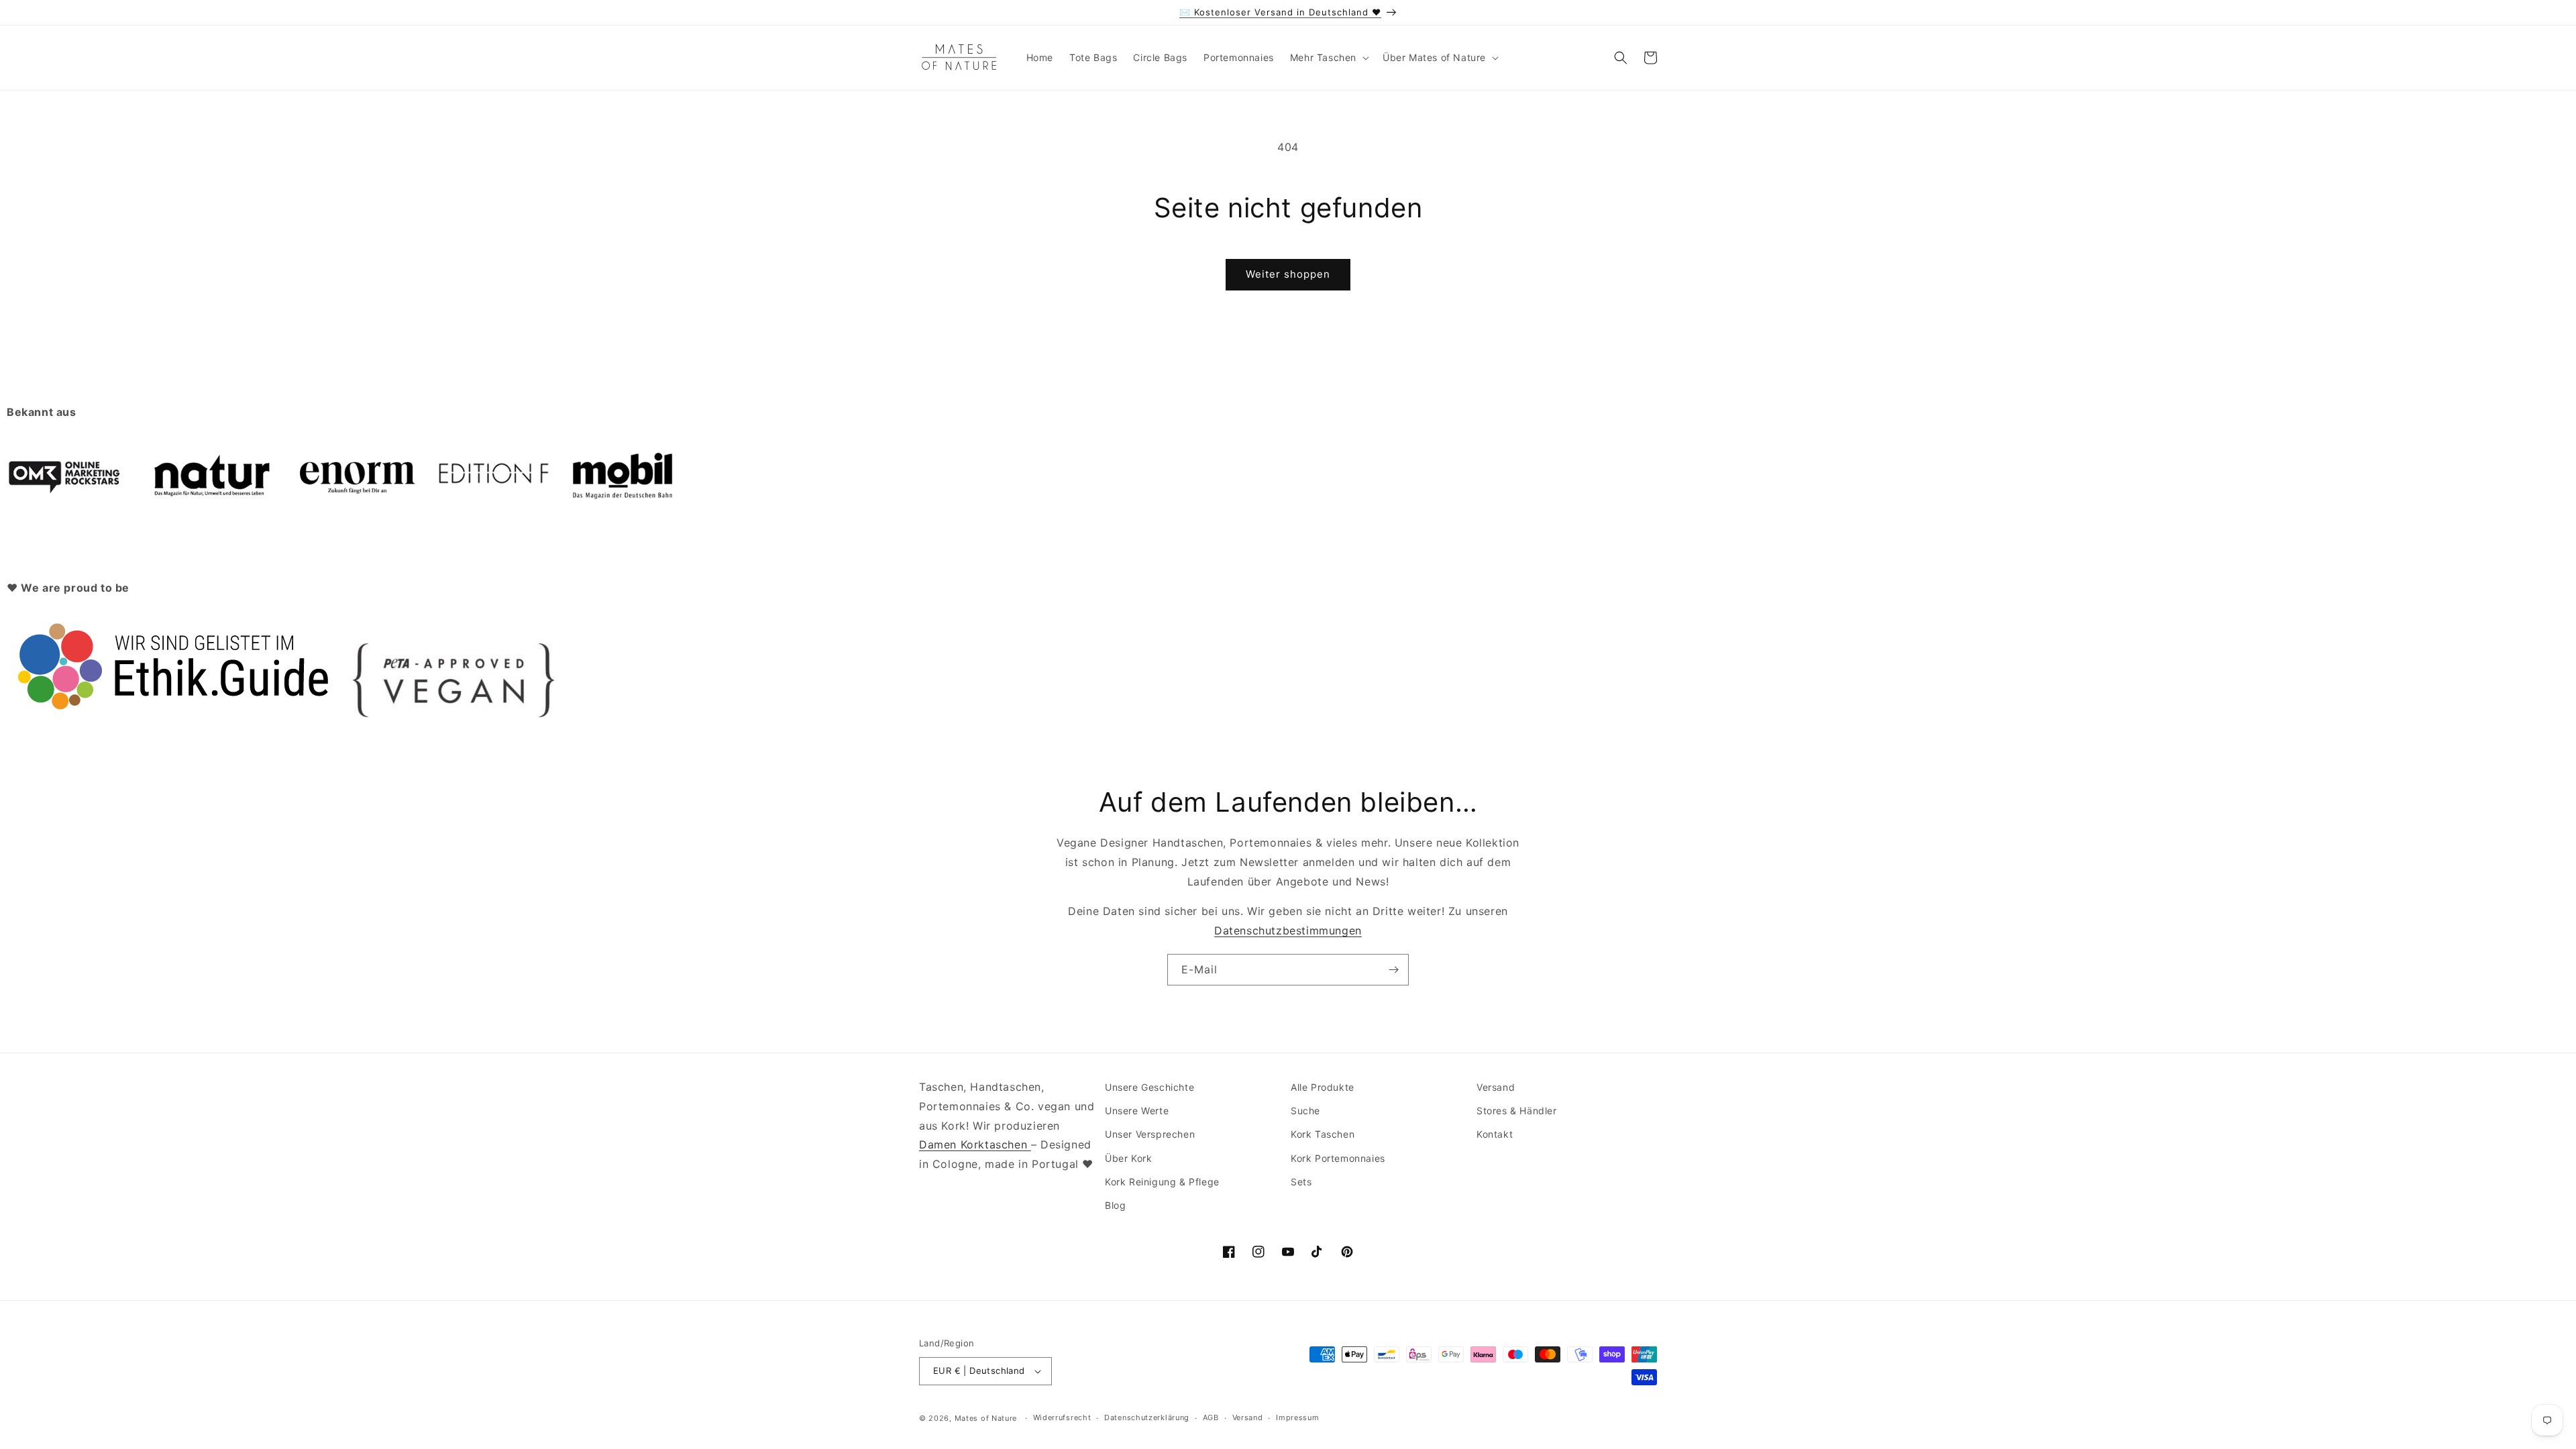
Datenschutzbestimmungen (1288, 930)
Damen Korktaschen (975, 1144)
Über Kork (1128, 1158)
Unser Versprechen (1150, 1134)
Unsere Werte (1137, 1111)
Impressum (1297, 1417)
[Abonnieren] (1393, 970)
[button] (1328, 58)
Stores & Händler (1517, 1111)
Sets (1301, 1182)
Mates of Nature (986, 1418)
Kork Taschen (1323, 1134)
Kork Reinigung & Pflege (1162, 1182)
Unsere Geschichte (1149, 1087)
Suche (1305, 1111)
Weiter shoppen (1288, 274)
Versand (1496, 1087)
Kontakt (1495, 1134)
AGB (1211, 1417)
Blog (1115, 1205)
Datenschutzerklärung (1147, 1417)
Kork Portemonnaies (1338, 1158)
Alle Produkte (1323, 1087)
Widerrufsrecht (1062, 1417)
